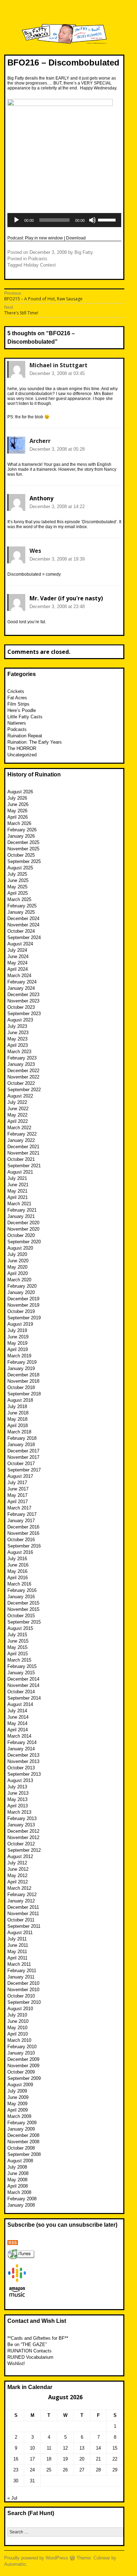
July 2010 (17, 2015)
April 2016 (18, 1578)
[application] (64, 220)
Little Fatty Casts (25, 717)
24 (32, 2470)
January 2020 (21, 1292)
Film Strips (18, 704)
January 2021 (21, 1216)
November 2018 (23, 1381)
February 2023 (22, 1058)
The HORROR (22, 748)
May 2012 (17, 1875)
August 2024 (20, 944)
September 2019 (24, 1318)
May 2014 (17, 1723)
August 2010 (20, 2009)
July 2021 (17, 1178)
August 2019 (20, 1324)
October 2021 (21, 1159)
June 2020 (18, 1261)
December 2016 (23, 1527)
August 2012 (20, 1856)
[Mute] (92, 220)
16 (16, 2459)
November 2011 (23, 1914)
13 (82, 2448)
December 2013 (23, 1755)
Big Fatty (84, 252)
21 (98, 2459)
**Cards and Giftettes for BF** (38, 2338)
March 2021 (19, 1204)
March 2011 (19, 1964)
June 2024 (18, 956)
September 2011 (24, 1926)
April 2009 (18, 2110)
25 (49, 2470)
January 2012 (21, 1901)
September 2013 (24, 1774)
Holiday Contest (40, 265)
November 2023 (23, 1001)
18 (49, 2459)
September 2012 (24, 1850)
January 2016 (21, 1597)
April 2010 (18, 2034)
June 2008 (18, 2173)
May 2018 (17, 1419)
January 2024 (21, 988)
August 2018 (20, 1400)
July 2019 (17, 1330)
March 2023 (19, 1052)
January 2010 (21, 2053)
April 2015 (18, 1654)
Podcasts (38, 259)
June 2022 (18, 1109)
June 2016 (18, 1565)
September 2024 (24, 937)
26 (65, 2470)
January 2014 (21, 1749)
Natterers (17, 723)
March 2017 (19, 1508)
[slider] (108, 219)
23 (16, 2470)
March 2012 (19, 1888)
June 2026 (18, 804)
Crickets (16, 691)
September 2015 (24, 1622)
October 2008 (21, 2148)
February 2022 (22, 1134)
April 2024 (18, 969)
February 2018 (22, 1438)
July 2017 (17, 1483)
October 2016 (21, 1540)
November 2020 (23, 1229)
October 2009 (21, 2072)
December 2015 (23, 1603)
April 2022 (18, 1121)
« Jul (12, 2498)
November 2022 (23, 1077)
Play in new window (44, 238)
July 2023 (17, 1026)
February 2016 (22, 1590)
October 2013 (21, 1768)
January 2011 (21, 1977)
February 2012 (22, 1895)
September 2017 (24, 1470)
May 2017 (17, 1495)
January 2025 (21, 912)
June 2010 (18, 2021)
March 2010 (19, 2040)
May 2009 (17, 2104)
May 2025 (17, 887)
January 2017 (21, 1521)
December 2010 (23, 1983)
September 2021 (24, 1166)
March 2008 (19, 2192)
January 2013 (21, 1825)
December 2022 (23, 1071)
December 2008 (23, 2135)
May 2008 (17, 2180)
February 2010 (22, 2047)
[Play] (17, 220)
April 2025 (18, 893)
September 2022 (24, 1090)
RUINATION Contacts (30, 2351)
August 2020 (20, 1248)
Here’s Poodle (22, 710)
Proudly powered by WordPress (36, 2558)
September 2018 (24, 1394)
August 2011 (20, 1933)
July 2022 (17, 1102)
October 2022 (21, 1083)
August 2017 (20, 1476)
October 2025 (21, 855)
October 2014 (21, 1692)
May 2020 (17, 1267)
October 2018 (21, 1387)
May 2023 (17, 1039)
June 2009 (18, 2097)
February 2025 (22, 906)
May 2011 (17, 1952)
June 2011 (18, 1945)
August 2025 (20, 868)
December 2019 (23, 1299)
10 (32, 2448)
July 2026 (17, 798)
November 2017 (23, 1457)
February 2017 (22, 1514)
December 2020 (23, 1223)
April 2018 (18, 1425)
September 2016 (24, 1546)
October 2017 (21, 1464)
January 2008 (21, 2205)
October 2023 (21, 1007)
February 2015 (22, 1666)
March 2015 (19, 1660)
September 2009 (24, 2078)
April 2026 (18, 817)
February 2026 (22, 830)
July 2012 (17, 1863)
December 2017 (23, 1451)
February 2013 (22, 1818)
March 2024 (19, 976)
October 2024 (21, 931)
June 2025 (18, 880)
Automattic (15, 2564)
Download (76, 238)
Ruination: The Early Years (35, 742)
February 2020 (22, 1286)
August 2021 (20, 1172)
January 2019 (21, 1368)
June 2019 (18, 1337)
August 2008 (20, 2161)
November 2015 (23, 1609)
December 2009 (23, 2059)
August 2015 (20, 1628)
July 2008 (17, 2167)
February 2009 (22, 2123)
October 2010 (21, 1996)
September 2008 (24, 2154)
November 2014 (23, 1685)
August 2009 (20, 2085)
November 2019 (23, 1305)
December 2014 (23, 1679)
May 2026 (17, 811)
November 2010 (23, 1990)
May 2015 (17, 1647)
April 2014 (18, 1730)
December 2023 (23, 995)
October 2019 (21, 1311)
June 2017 (18, 1489)
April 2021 (18, 1197)
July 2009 (17, 2091)
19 (65, 2459)
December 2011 (23, 1907)
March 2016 (19, 1584)
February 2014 (22, 1742)
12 (65, 2448)
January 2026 (21, 836)
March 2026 (19, 823)
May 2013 (17, 1799)
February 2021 (22, 1210)
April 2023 (18, 1045)
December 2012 (23, 1831)
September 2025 (24, 861)
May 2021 (17, 1191)
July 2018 (17, 1406)
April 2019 (18, 1349)
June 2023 (18, 1033)
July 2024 (17, 950)
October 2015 (21, 1616)
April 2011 (17, 1958)
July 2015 (17, 1635)
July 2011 (17, 1939)
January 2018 (21, 1445)
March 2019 (19, 1356)
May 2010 (17, 2028)
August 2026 (20, 792)
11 (49, 2448)
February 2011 (22, 1971)
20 (82, 2459)
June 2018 (18, 1413)
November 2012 (23, 1837)
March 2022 (19, 1128)
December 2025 (23, 842)
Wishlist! (16, 2364)
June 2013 (18, 1793)
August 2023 (20, 1020)
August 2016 (20, 1552)
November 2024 (23, 925)
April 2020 (18, 1273)
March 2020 (19, 1280)
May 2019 (17, 1343)
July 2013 (17, 1787)
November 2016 (23, 1533)
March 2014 (19, 1736)
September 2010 (24, 2002)
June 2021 (18, 1185)
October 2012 (21, 1844)
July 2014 (17, 1711)
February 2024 (22, 982)
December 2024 (23, 918)
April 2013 (18, 1806)
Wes (35, 551)
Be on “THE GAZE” (27, 2344)
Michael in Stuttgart (58, 365)
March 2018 (19, 1432)
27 (82, 2470)
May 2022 (17, 1115)
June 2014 (18, 1717)
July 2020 (17, 1254)
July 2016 (17, 1559)
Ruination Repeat (25, 736)
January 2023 (21, 1064)
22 (115, 2459)
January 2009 (21, 2129)
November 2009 (23, 2066)
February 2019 (22, 1362)
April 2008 (18, 2186)
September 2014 (24, 1698)
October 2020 (21, 1235)
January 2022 (21, 1140)
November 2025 (23, 849)
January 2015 (21, 1673)
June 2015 (18, 1641)
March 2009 (19, 2116)
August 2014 (20, 1704)
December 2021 (23, 1147)
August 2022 (20, 1096)
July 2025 (17, 874)
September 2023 (24, 1014)
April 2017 (18, 1502)
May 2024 (17, 963)
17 (32, 2459)
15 (115, 2448)
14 (98, 2448)
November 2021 (23, 1153)
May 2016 (17, 1571)
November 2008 (23, 2142)
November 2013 (23, 1761)
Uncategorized (22, 755)
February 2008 (22, 2199)
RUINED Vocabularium (30, 2357)
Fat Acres (17, 698)
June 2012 (18, 1869)
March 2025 (19, 899)
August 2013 (20, 1780)
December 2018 (23, 1375)
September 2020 (24, 1242)
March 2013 (19, 1812)
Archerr (40, 441)
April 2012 (18, 1882)
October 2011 (21, 1920)
